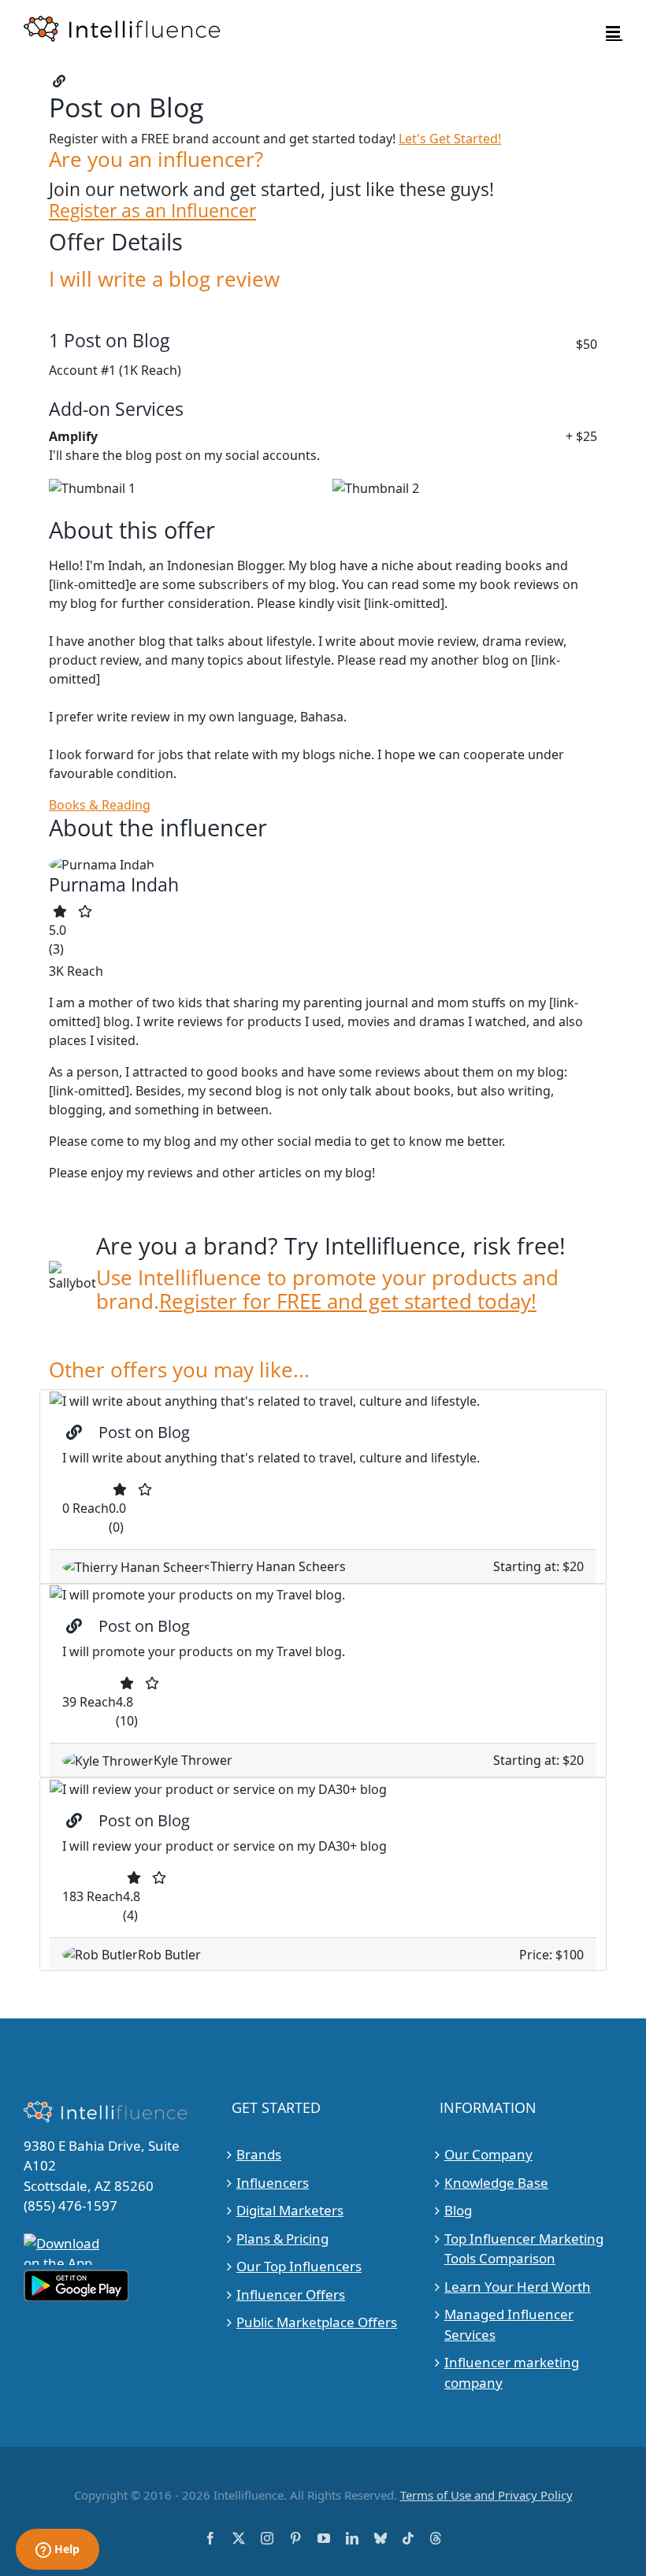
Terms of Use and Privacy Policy (486, 2495)
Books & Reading (100, 805)
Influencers (273, 2183)
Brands (259, 2154)
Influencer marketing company (512, 2372)
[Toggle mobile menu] (614, 32)
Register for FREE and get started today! (348, 1301)
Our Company (488, 2154)
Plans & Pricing (282, 2239)
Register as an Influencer (152, 211)
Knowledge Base (496, 2183)
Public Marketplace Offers (317, 2322)
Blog (458, 2210)
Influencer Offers (291, 2294)
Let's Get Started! (450, 139)
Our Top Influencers (299, 2266)
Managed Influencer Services (509, 2324)
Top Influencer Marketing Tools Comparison (524, 2249)
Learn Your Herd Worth (518, 2287)
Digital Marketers (290, 2210)
